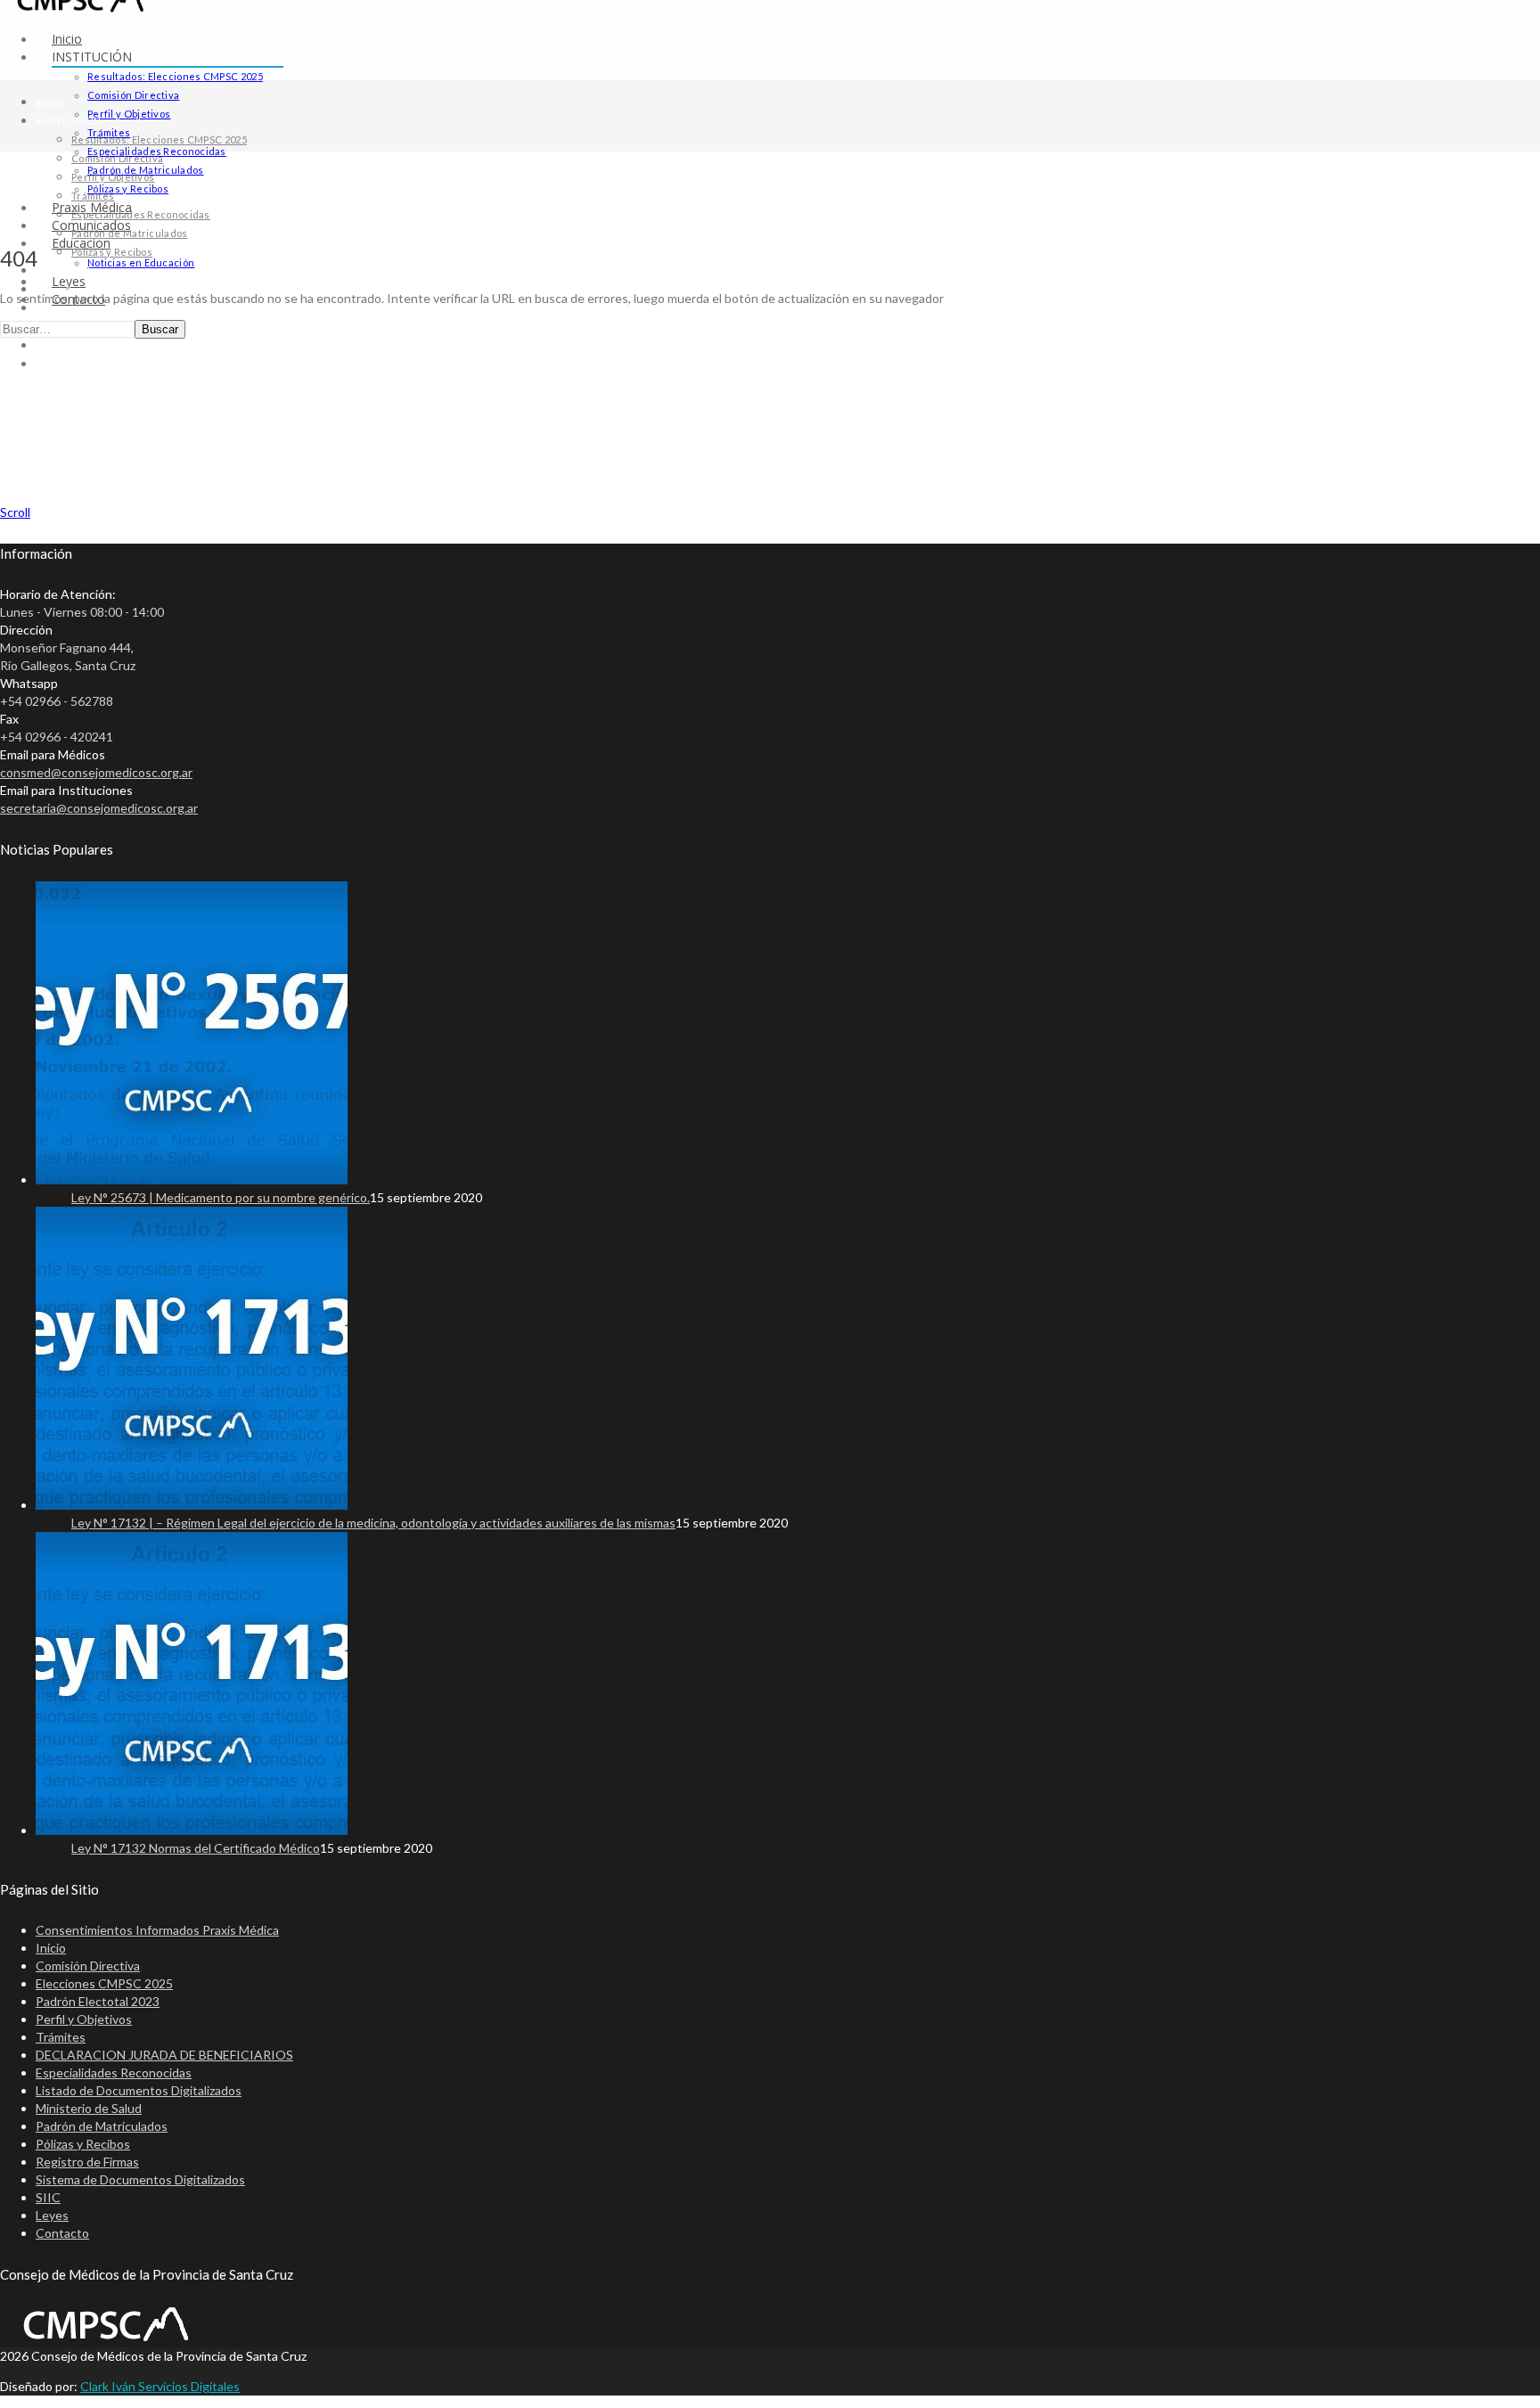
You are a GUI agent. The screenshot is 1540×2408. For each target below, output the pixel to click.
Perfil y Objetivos (129, 114)
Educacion (61, 308)
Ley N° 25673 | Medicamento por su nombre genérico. (221, 1197)
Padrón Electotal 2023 (98, 2001)
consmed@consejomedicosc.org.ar (96, 772)
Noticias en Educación (141, 262)
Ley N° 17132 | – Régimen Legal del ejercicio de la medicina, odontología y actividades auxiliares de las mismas (373, 1523)
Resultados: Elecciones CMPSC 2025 (175, 76)
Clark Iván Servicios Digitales (160, 2386)
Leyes (51, 345)
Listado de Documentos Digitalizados (139, 2090)
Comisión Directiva (133, 95)
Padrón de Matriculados (130, 233)
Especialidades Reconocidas (141, 214)
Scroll (15, 512)
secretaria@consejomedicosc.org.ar (99, 808)
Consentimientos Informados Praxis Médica (157, 1930)
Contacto (57, 364)
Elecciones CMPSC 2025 (104, 1983)
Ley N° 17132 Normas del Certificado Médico (196, 1848)
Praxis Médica (70, 270)
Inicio (67, 39)
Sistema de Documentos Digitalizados (140, 2179)
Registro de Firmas (87, 2162)
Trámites (93, 196)
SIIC (48, 2197)
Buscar (160, 329)
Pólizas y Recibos (128, 188)
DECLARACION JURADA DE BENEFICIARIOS (164, 2055)
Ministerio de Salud (89, 2108)
